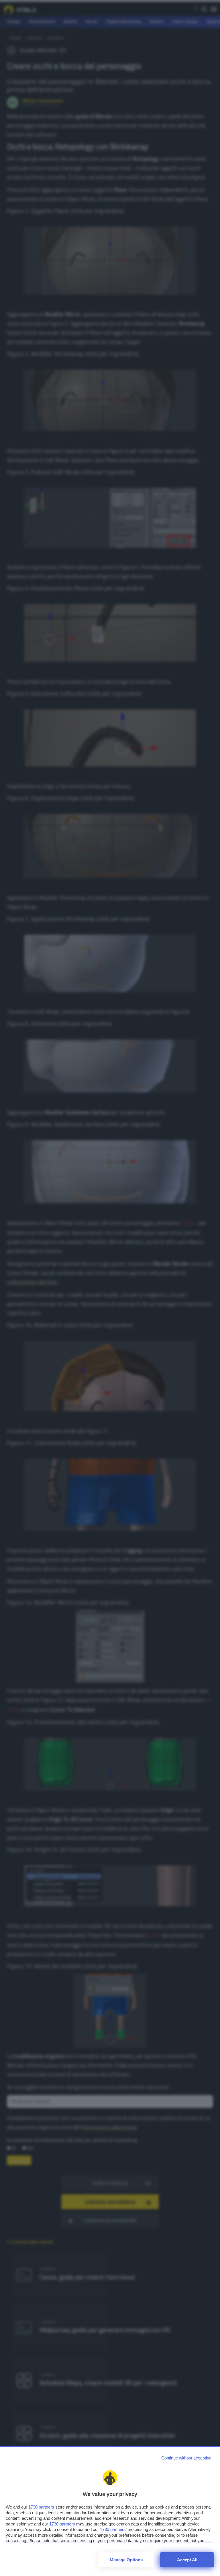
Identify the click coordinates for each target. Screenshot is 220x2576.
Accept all (187, 2560)
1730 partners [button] (41, 2507)
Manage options (126, 2560)
